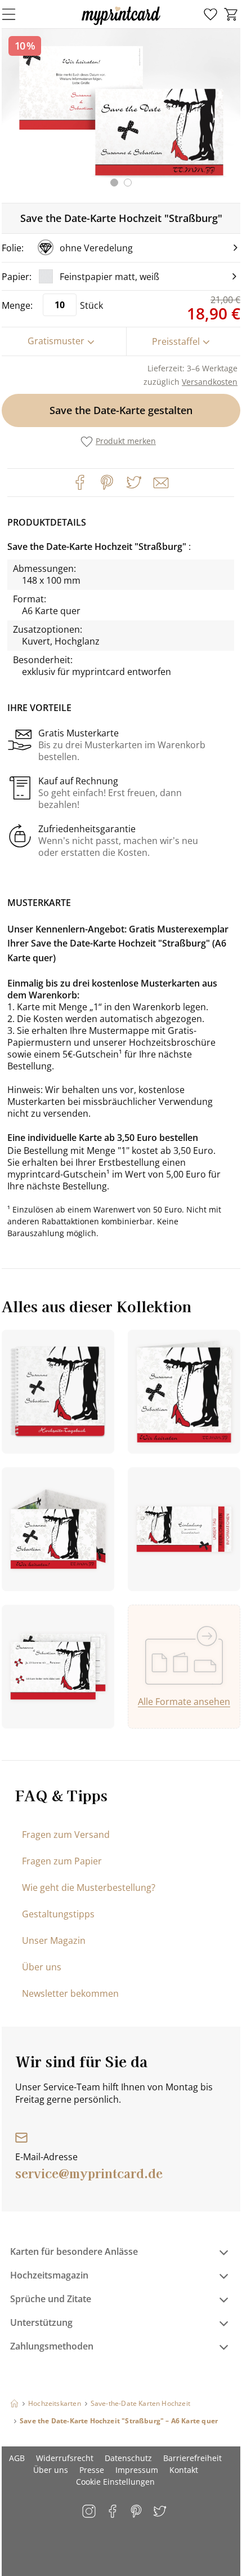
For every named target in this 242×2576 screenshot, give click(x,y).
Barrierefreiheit (192, 2458)
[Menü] (16, 14)
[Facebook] (80, 482)
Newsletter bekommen (70, 1993)
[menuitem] (210, 15)
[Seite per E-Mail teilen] (160, 482)
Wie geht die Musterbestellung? (89, 1887)
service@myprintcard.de (89, 2173)
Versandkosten (210, 382)
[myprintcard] (121, 25)
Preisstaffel (176, 341)
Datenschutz (128, 2458)
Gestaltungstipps (58, 1914)
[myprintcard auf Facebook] (113, 2512)
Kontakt (184, 2470)
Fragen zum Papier (62, 1861)
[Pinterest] (107, 482)
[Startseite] (14, 2403)
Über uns (42, 1967)
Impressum (137, 2470)
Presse (92, 2470)
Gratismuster (56, 341)
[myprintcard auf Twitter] (161, 2512)
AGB (17, 2458)
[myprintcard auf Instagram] (90, 2512)
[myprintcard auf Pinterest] (137, 2512)
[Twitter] (134, 482)
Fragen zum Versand (66, 1835)
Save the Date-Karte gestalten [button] (121, 410)
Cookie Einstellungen (115, 2482)
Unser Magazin (54, 1940)
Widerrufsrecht (65, 2458)
